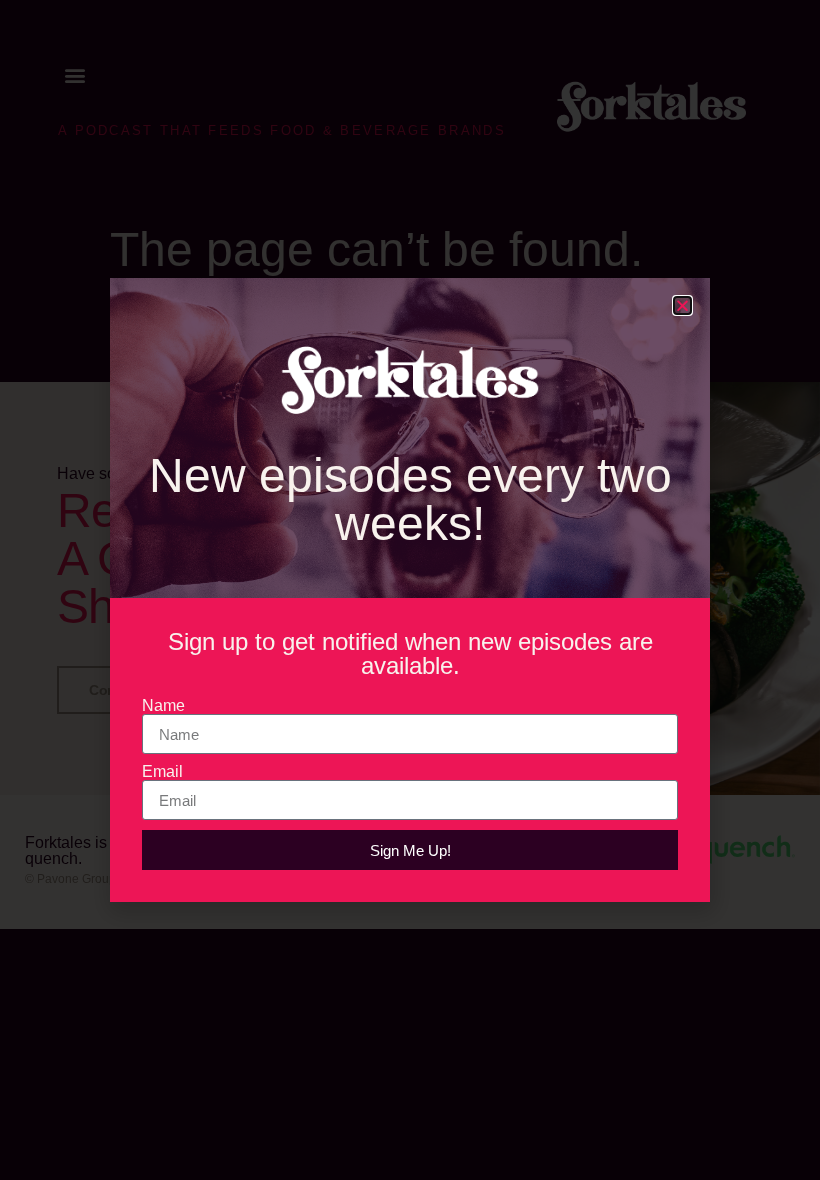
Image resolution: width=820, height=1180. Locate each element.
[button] (682, 305)
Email (162, 772)
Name (163, 706)
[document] (410, 590)
